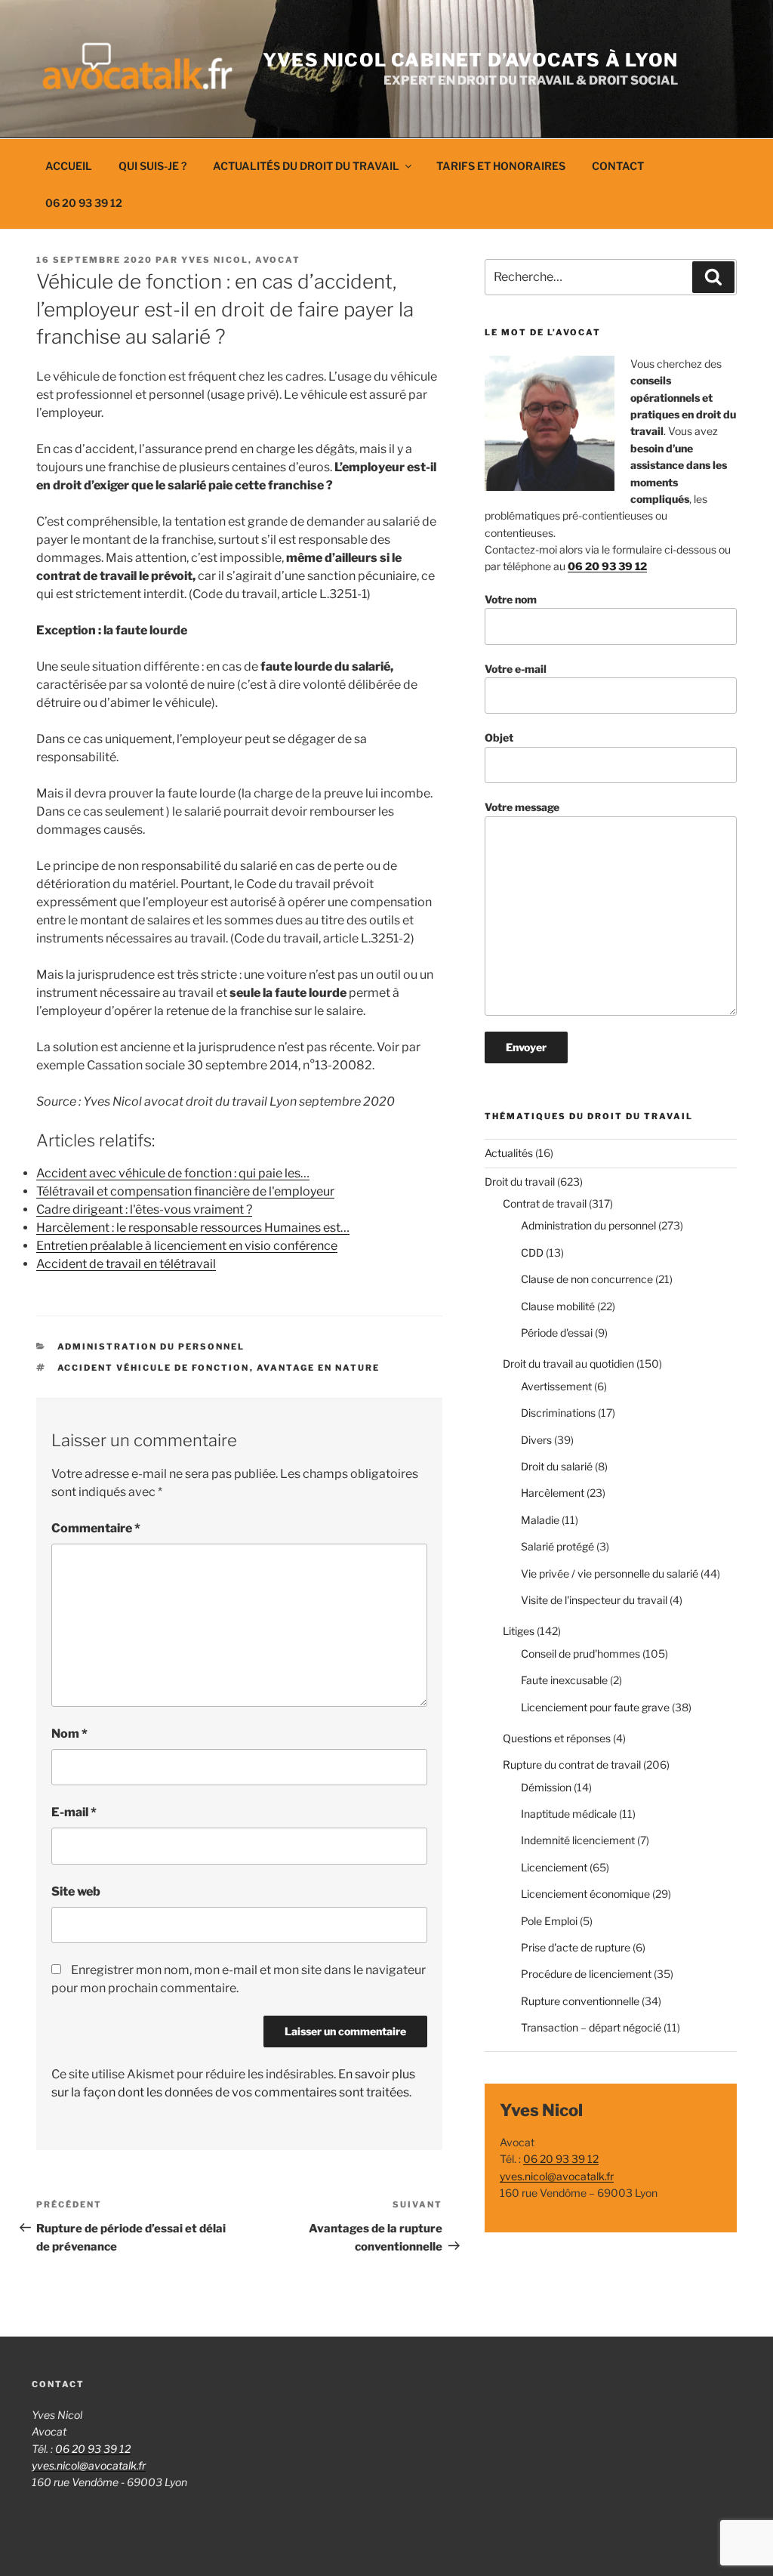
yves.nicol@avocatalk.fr (557, 2176)
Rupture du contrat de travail (572, 1765)
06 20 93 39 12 (84, 203)
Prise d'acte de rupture (576, 1947)
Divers (536, 1440)
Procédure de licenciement (586, 1974)
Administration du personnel (151, 1347)
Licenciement (554, 1867)
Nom (69, 1734)
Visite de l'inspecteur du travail (594, 1600)
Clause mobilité (558, 1306)
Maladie (540, 1520)
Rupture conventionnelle (580, 2001)
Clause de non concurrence (587, 1279)
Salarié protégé (557, 1546)
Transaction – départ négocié (591, 2027)
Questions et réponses (557, 1738)
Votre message (522, 807)
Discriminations (558, 1413)
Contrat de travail (545, 1203)
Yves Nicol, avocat (241, 260)
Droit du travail (520, 1182)
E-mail (74, 1812)
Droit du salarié (557, 1466)
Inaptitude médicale (569, 1814)
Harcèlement (553, 1493)
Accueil (69, 166)
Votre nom (511, 599)
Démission (546, 1787)
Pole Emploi (549, 1921)
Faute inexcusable (564, 1680)
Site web (76, 1891)
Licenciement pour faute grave (595, 1707)
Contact (618, 166)
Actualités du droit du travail (306, 166)
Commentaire (96, 1528)
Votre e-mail (516, 669)
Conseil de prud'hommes (581, 1654)
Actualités (509, 1153)
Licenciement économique (585, 1894)
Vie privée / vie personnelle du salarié (610, 1573)
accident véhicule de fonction (154, 1368)
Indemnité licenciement (578, 1840)
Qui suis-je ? (152, 166)
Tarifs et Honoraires (501, 166)
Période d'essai (557, 1333)
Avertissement (556, 1386)
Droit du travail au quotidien (568, 1364)
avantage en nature (319, 1368)
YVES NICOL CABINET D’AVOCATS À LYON (470, 60)
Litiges (519, 1631)
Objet (499, 737)
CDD (532, 1253)
